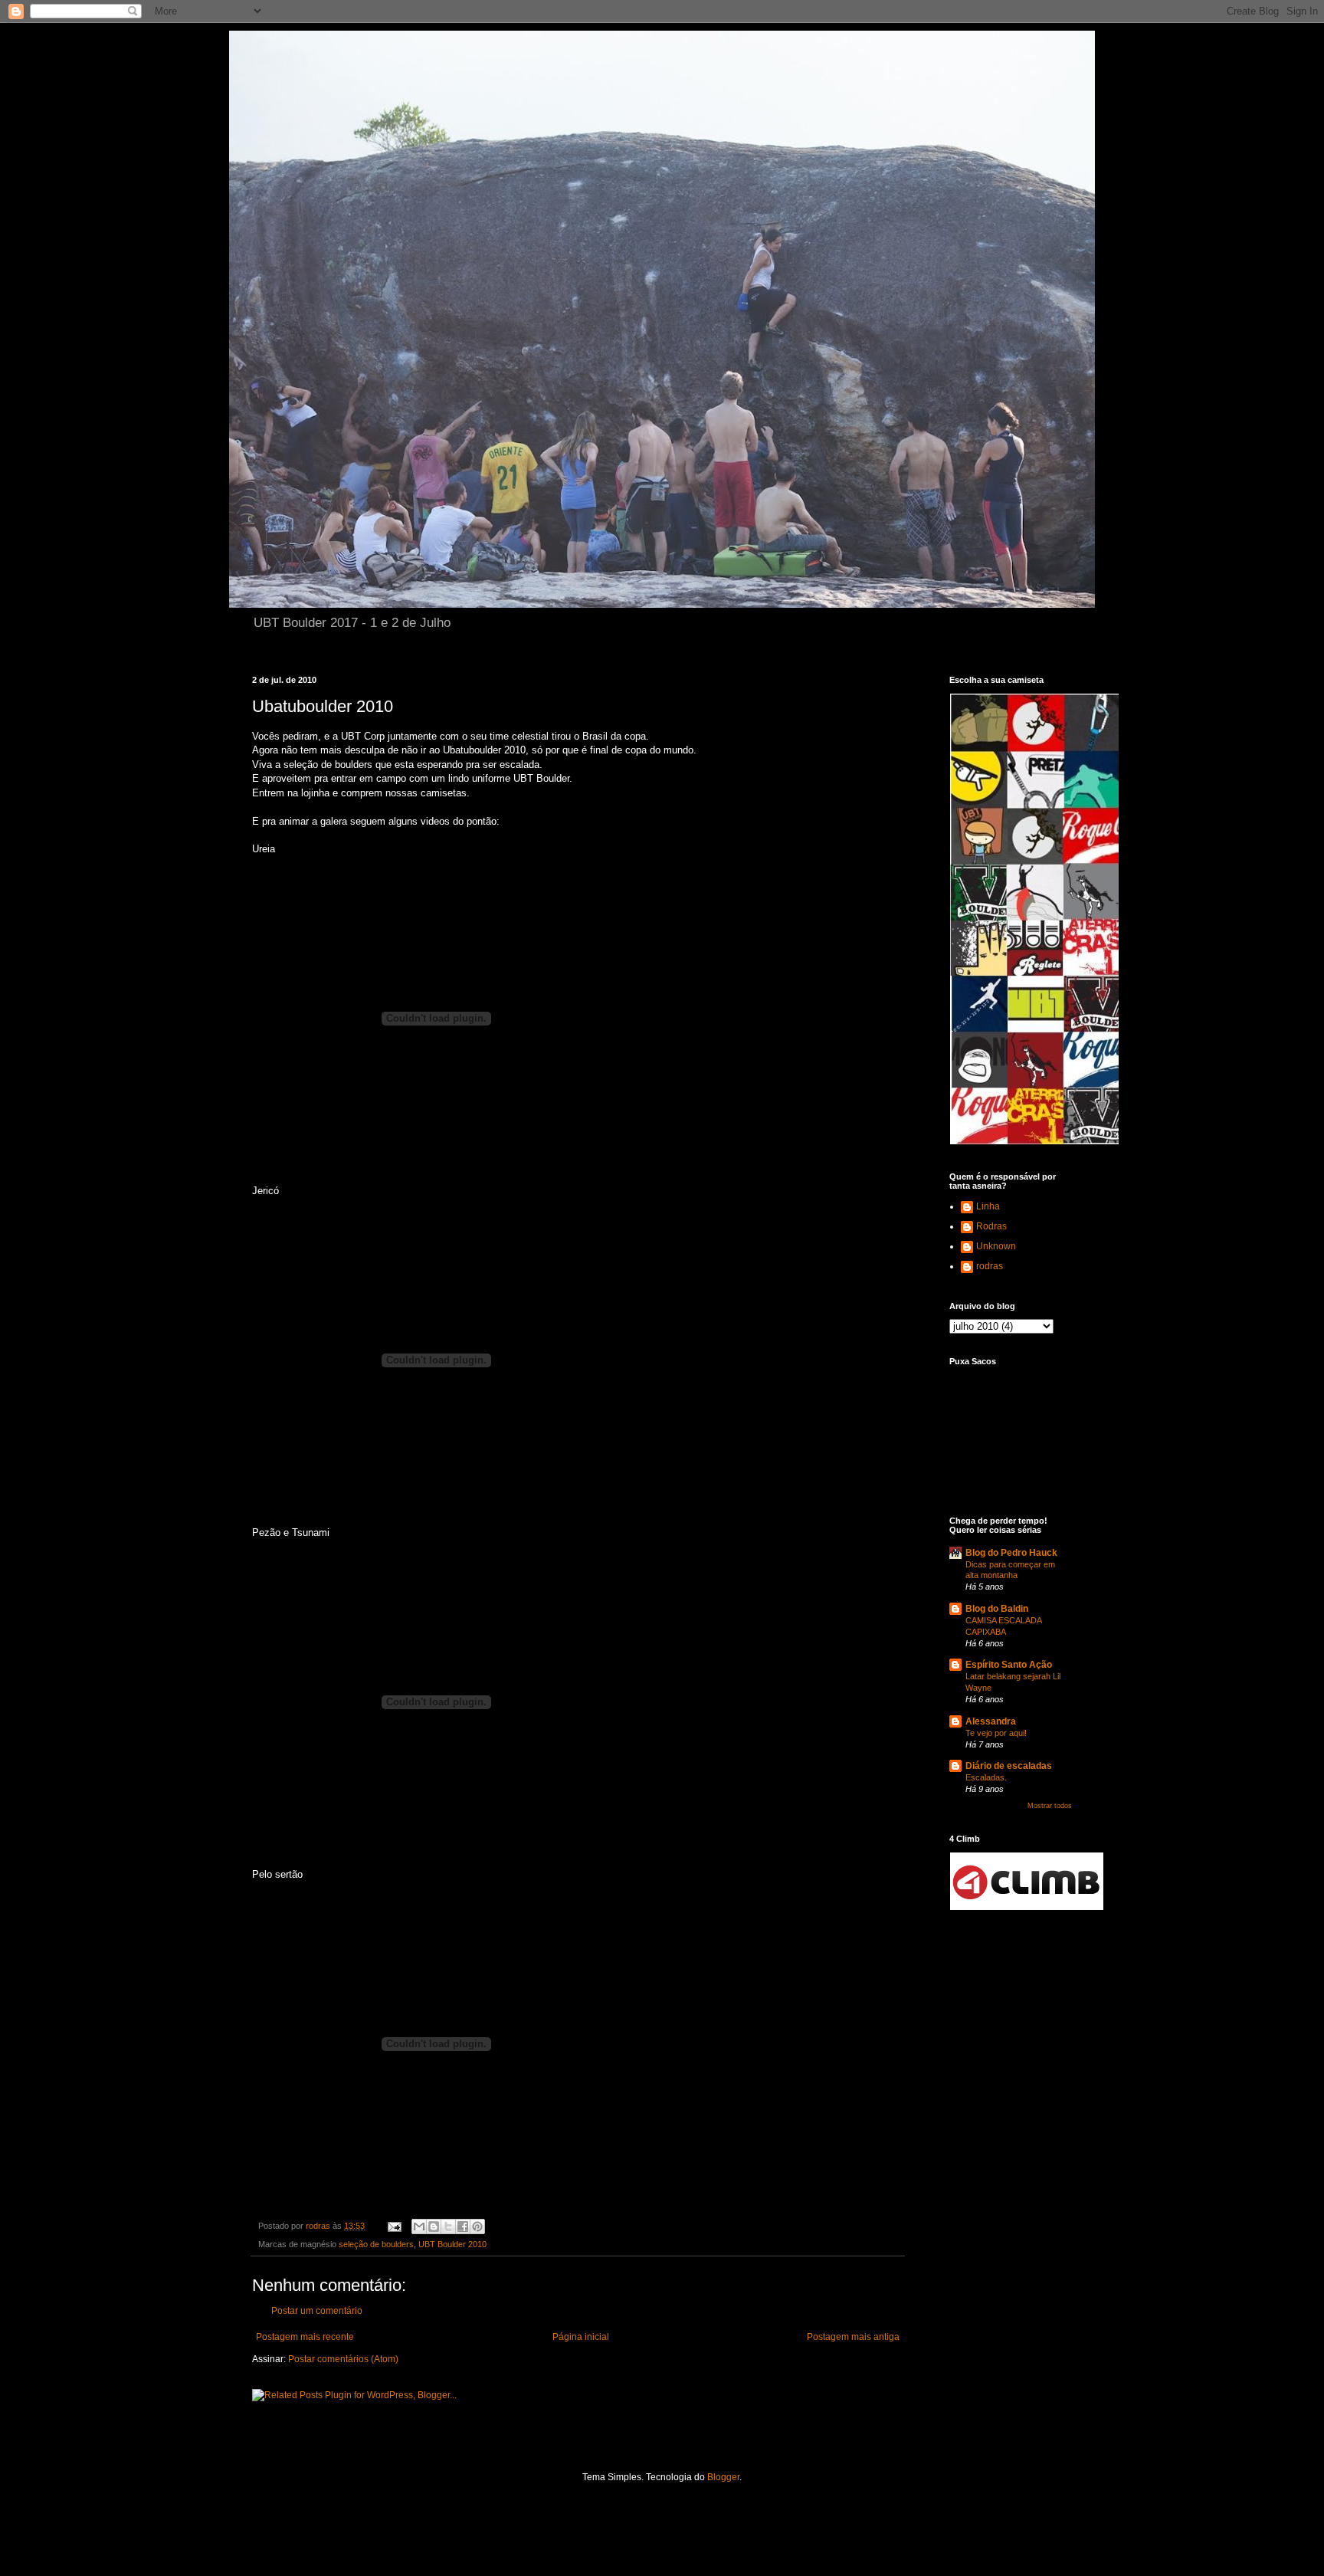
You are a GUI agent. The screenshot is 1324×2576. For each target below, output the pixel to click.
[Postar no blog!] (434, 2227)
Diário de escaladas (1009, 1766)
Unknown (996, 1246)
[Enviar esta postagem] (394, 2226)
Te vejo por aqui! (996, 1733)
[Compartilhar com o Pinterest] (477, 2227)
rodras (990, 1266)
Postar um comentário (317, 2311)
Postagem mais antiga (853, 2337)
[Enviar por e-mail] (419, 2227)
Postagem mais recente (305, 2337)
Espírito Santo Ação (1009, 1665)
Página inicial (581, 2337)
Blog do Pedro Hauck (1011, 1553)
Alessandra (991, 1721)
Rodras (991, 1226)
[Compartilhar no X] (448, 2227)
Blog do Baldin (997, 1609)
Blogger (723, 2477)
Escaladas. (986, 1777)
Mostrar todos (1050, 1806)
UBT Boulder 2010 (452, 2244)
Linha (988, 1206)
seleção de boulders (376, 2244)
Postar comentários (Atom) (343, 2359)
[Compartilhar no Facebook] (463, 2227)
